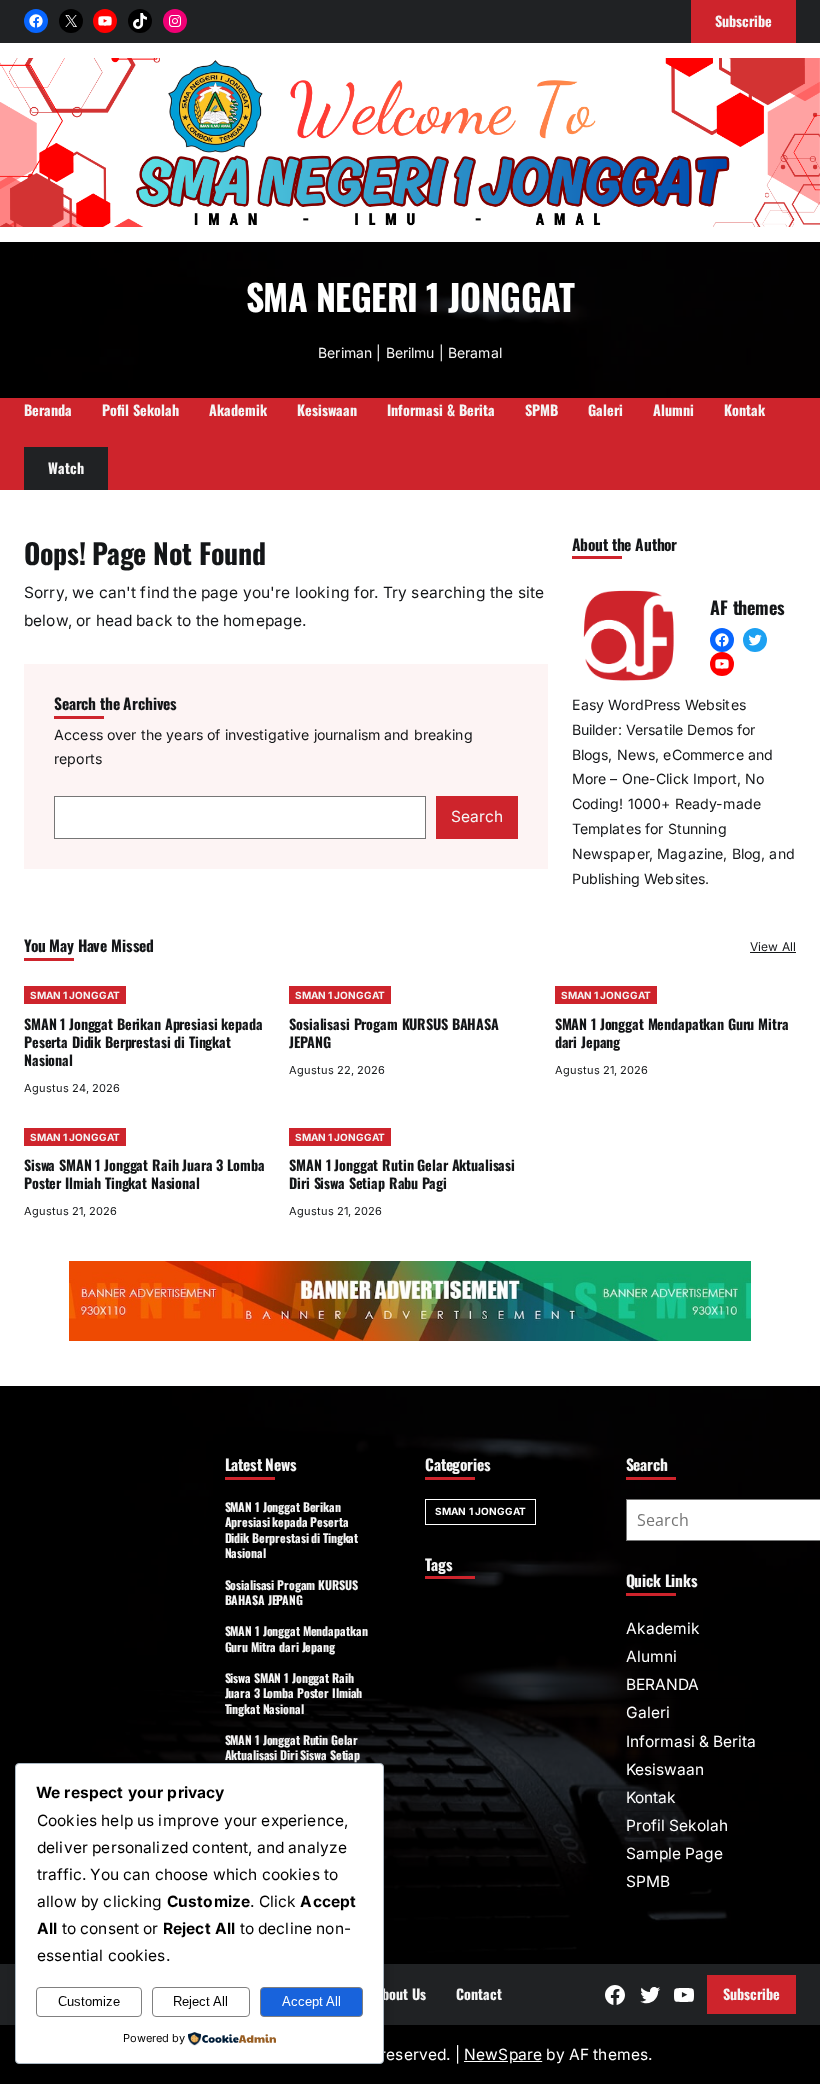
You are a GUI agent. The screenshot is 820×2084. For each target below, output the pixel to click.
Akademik (663, 1628)
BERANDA (662, 1684)
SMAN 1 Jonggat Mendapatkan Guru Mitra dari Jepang (672, 1032)
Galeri (648, 1712)
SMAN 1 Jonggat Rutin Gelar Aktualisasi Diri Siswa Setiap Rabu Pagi (402, 1173)
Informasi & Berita (691, 1741)
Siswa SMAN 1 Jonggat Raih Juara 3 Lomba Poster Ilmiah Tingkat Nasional (144, 1173)
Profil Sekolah (677, 1825)
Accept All (311, 2001)
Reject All (200, 2001)
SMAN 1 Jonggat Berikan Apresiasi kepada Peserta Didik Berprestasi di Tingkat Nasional (143, 1041)
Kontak (651, 1797)
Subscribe (751, 1993)
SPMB (648, 1881)
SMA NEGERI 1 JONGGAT (410, 295)
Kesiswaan (665, 1769)
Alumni (651, 1656)
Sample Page (674, 1853)
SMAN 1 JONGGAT (75, 995)
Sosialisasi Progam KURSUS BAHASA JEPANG (393, 1032)
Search (477, 816)
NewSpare (503, 2054)
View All (773, 946)
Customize (89, 2001)
